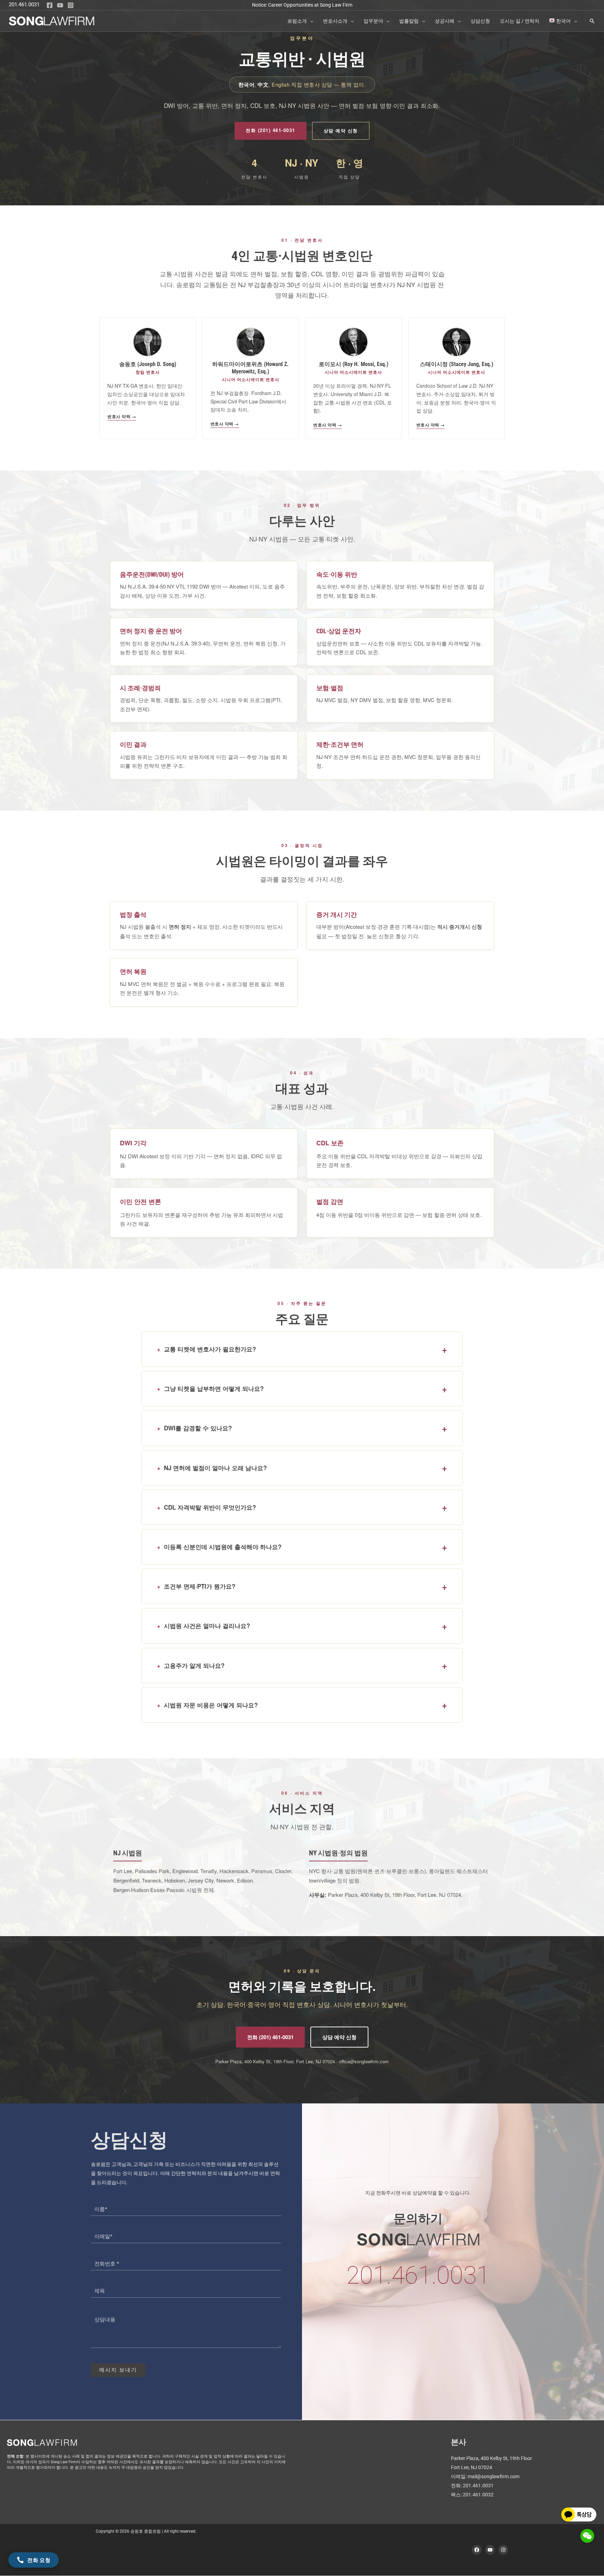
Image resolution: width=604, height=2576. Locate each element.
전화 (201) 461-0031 (271, 130)
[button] (310, 21)
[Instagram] (71, 5)
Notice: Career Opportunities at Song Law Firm (302, 5)
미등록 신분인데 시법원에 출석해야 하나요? (223, 1547)
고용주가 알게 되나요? (194, 1665)
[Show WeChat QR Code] (587, 2536)
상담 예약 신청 (341, 130)
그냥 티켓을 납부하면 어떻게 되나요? (214, 1389)
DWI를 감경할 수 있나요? (198, 1428)
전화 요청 (39, 2560)
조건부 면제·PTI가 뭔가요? (200, 1586)
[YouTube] (60, 5)
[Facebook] (50, 5)
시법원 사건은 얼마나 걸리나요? (207, 1626)
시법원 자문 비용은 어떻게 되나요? (211, 1705)
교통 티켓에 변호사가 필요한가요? (210, 1349)
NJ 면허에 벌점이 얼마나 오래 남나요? (215, 1468)
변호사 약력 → (122, 416)
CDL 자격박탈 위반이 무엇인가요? (210, 1507)
